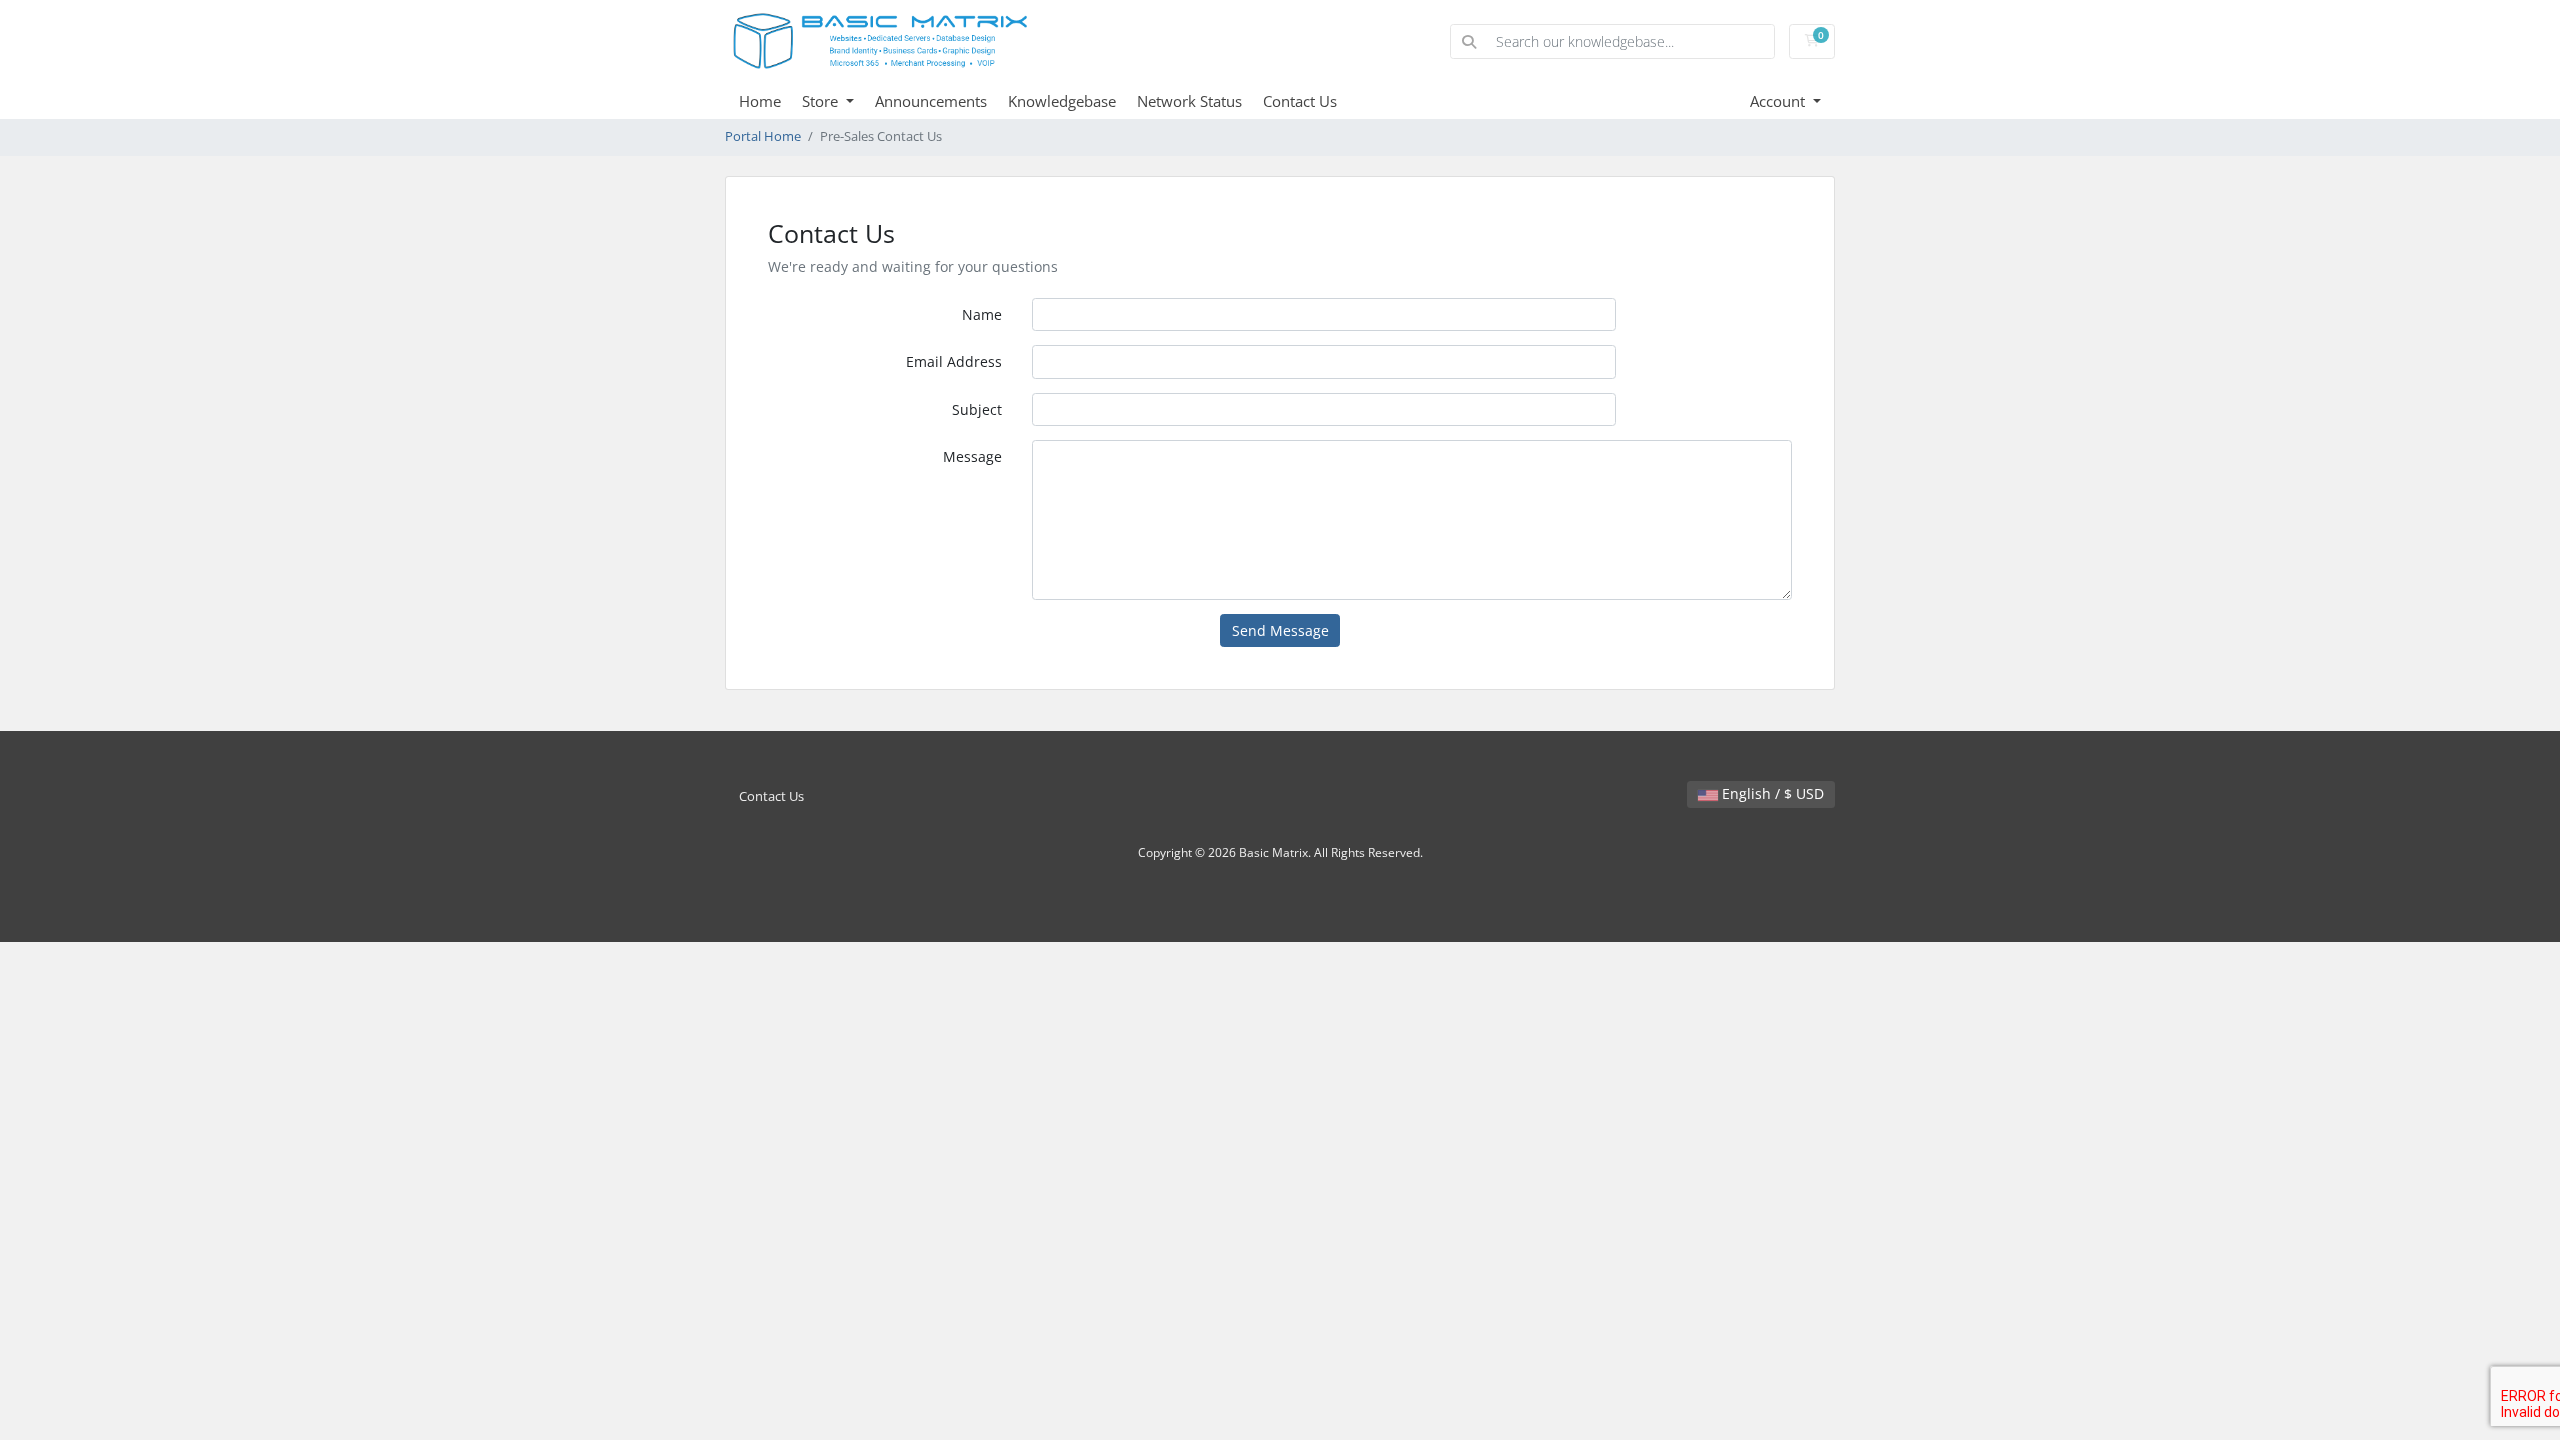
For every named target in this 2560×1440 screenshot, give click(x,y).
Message (972, 456)
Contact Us (1300, 101)
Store (822, 101)
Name (982, 314)
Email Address (954, 361)
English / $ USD (1771, 793)
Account (1779, 101)
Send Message (1280, 630)
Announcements (931, 101)
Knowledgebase (1062, 101)
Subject (977, 409)
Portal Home (763, 136)
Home (760, 101)
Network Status (1189, 101)
